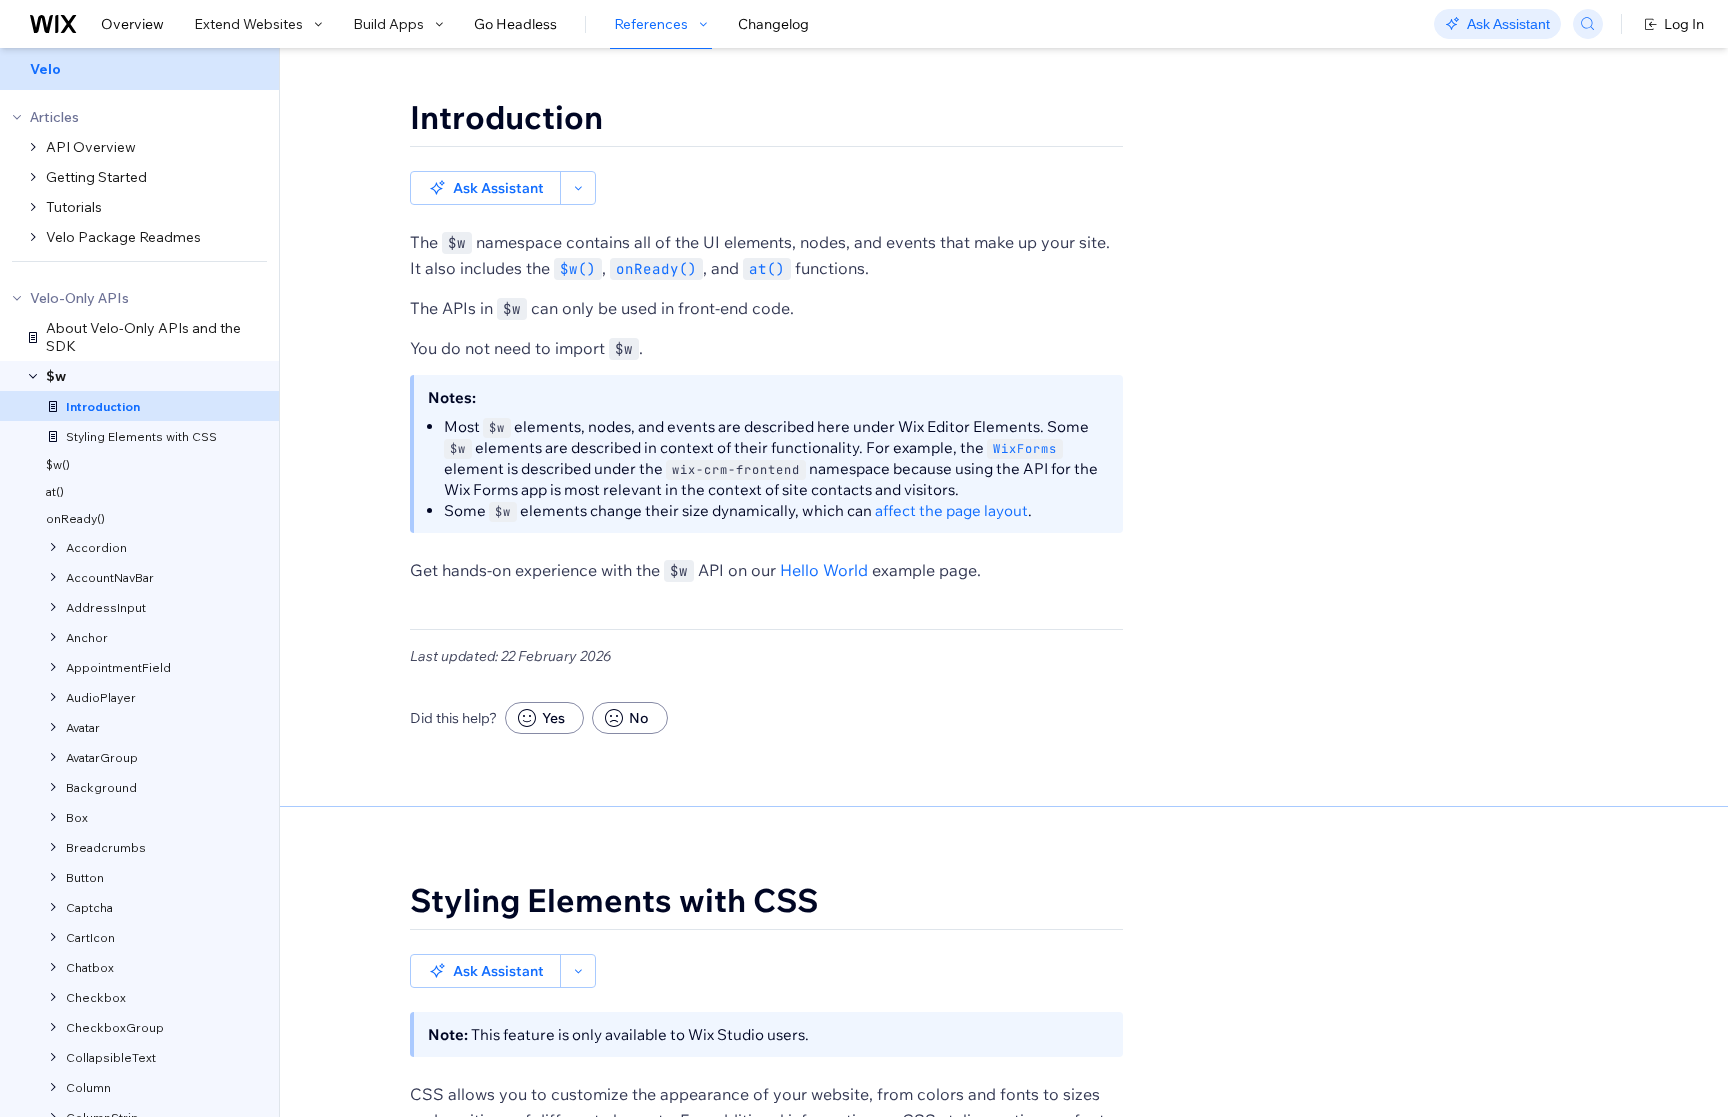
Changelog (773, 24)
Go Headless (515, 24)
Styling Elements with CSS (614, 900)
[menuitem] (139, 69)
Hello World (824, 570)
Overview (132, 24)
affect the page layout (951, 510)
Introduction (506, 117)
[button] (485, 188)
